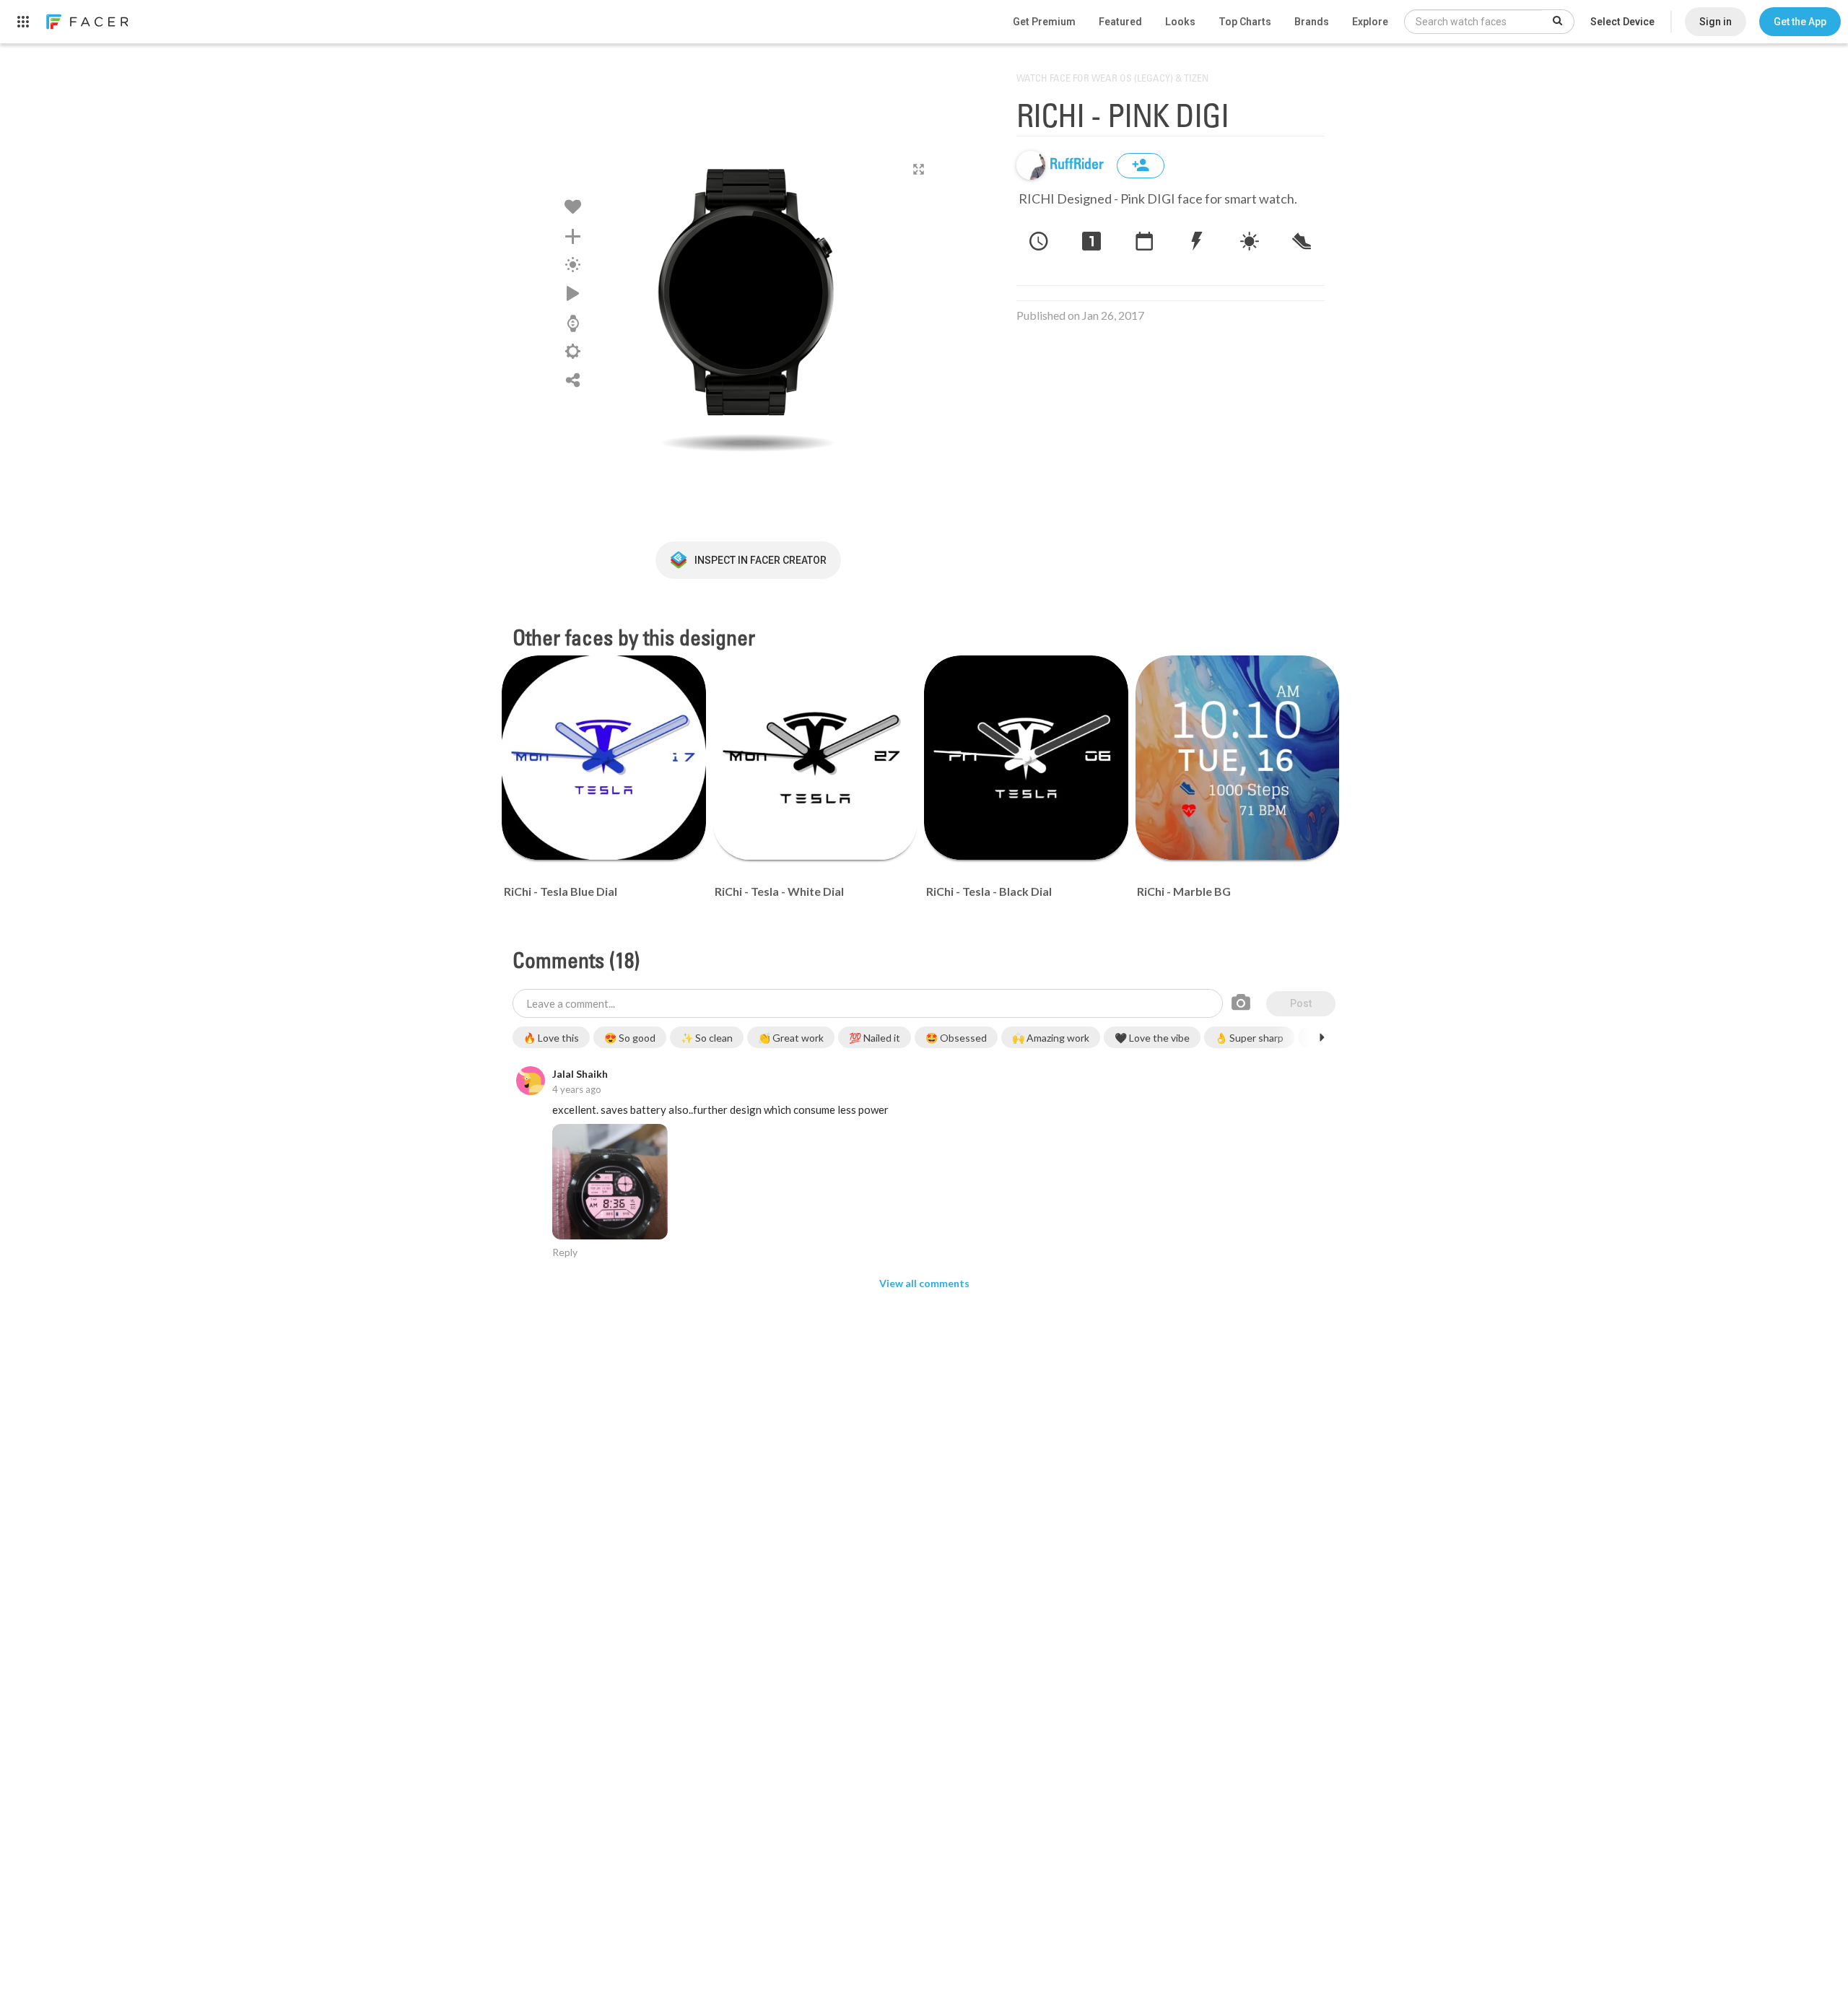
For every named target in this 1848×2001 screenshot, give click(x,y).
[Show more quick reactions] (1322, 1037)
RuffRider (1078, 165)
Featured (1120, 22)
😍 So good (630, 1038)
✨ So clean (707, 1038)
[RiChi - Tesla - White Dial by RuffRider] (815, 758)
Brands (1312, 22)
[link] (87, 22)
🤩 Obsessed (956, 1038)
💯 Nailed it (875, 1038)
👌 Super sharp (1249, 1038)
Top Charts (1245, 22)
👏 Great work (791, 1038)
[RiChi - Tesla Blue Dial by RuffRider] (604, 758)
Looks (1180, 22)
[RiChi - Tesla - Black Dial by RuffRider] (1026, 758)
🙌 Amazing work (1051, 1038)
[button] (1800, 22)
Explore (1370, 22)
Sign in (1716, 22)
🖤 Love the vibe (1152, 1038)
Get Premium (1044, 22)
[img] (1031, 165)
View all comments (924, 1283)
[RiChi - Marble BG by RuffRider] (1238, 758)
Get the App (1800, 22)
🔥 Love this (551, 1038)
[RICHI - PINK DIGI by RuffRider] (748, 300)
